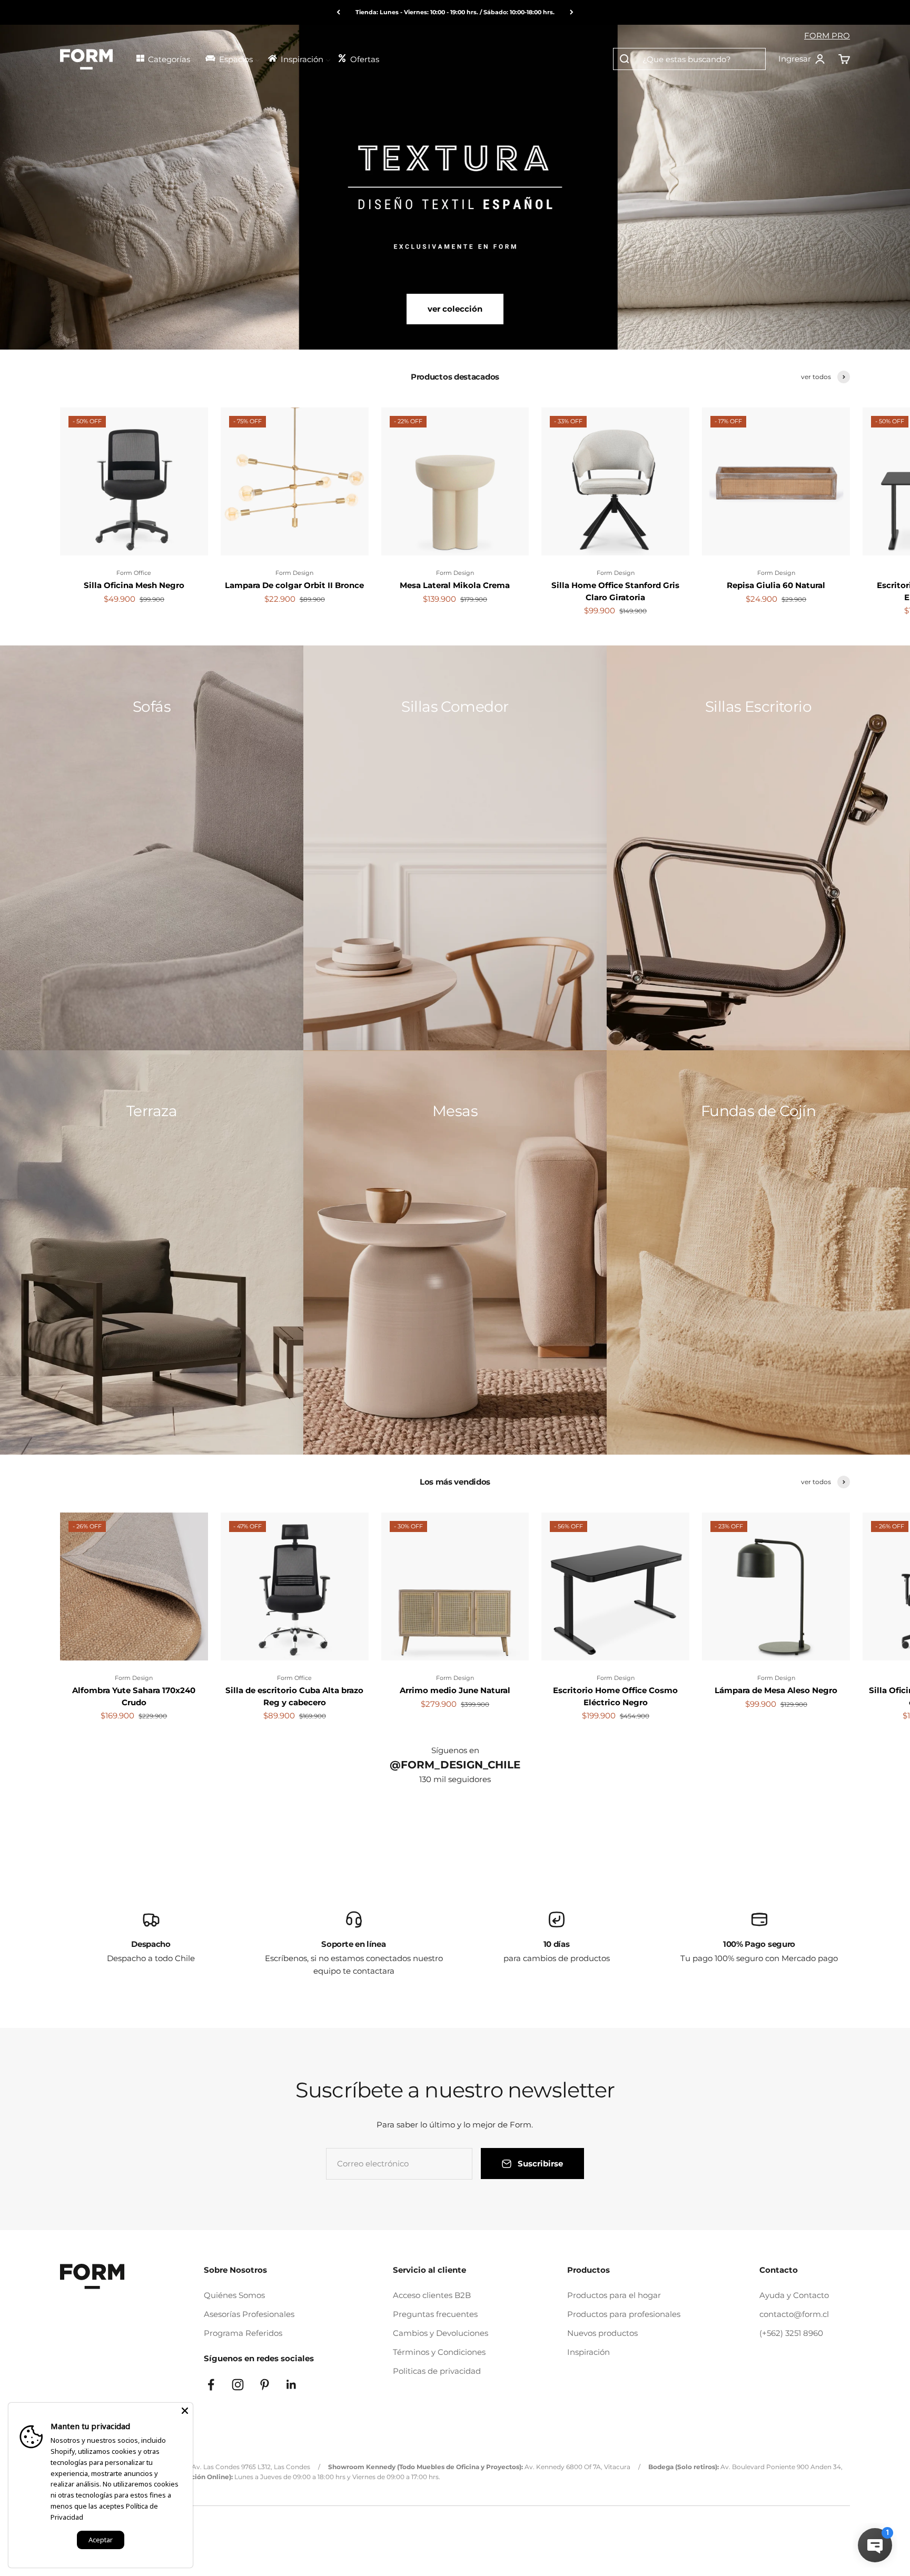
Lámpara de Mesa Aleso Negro (776, 1690)
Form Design (294, 573)
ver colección (455, 309)
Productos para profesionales (624, 2314)
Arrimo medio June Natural (455, 1690)
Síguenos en (455, 1750)
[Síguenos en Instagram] (238, 2385)
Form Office (134, 573)
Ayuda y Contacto (794, 2295)
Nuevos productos (602, 2333)
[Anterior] (338, 12)
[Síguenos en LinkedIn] (291, 2385)
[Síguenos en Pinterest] (265, 2385)
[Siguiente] (572, 12)
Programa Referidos (243, 2333)
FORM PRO (827, 36)
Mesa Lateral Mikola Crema (455, 585)
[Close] (185, 2411)
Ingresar (802, 59)
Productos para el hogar (614, 2295)
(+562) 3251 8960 (791, 2333)
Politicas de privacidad (437, 2371)
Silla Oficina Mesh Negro (134, 585)
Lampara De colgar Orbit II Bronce (294, 585)
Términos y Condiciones (439, 2352)
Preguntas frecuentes (435, 2314)
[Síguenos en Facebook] (211, 2385)
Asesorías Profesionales (249, 2314)
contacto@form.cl (794, 2314)
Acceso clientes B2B (432, 2295)
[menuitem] (166, 58)
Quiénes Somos (234, 2295)
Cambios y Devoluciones (441, 2333)
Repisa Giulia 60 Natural (776, 585)
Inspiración (588, 2352)
